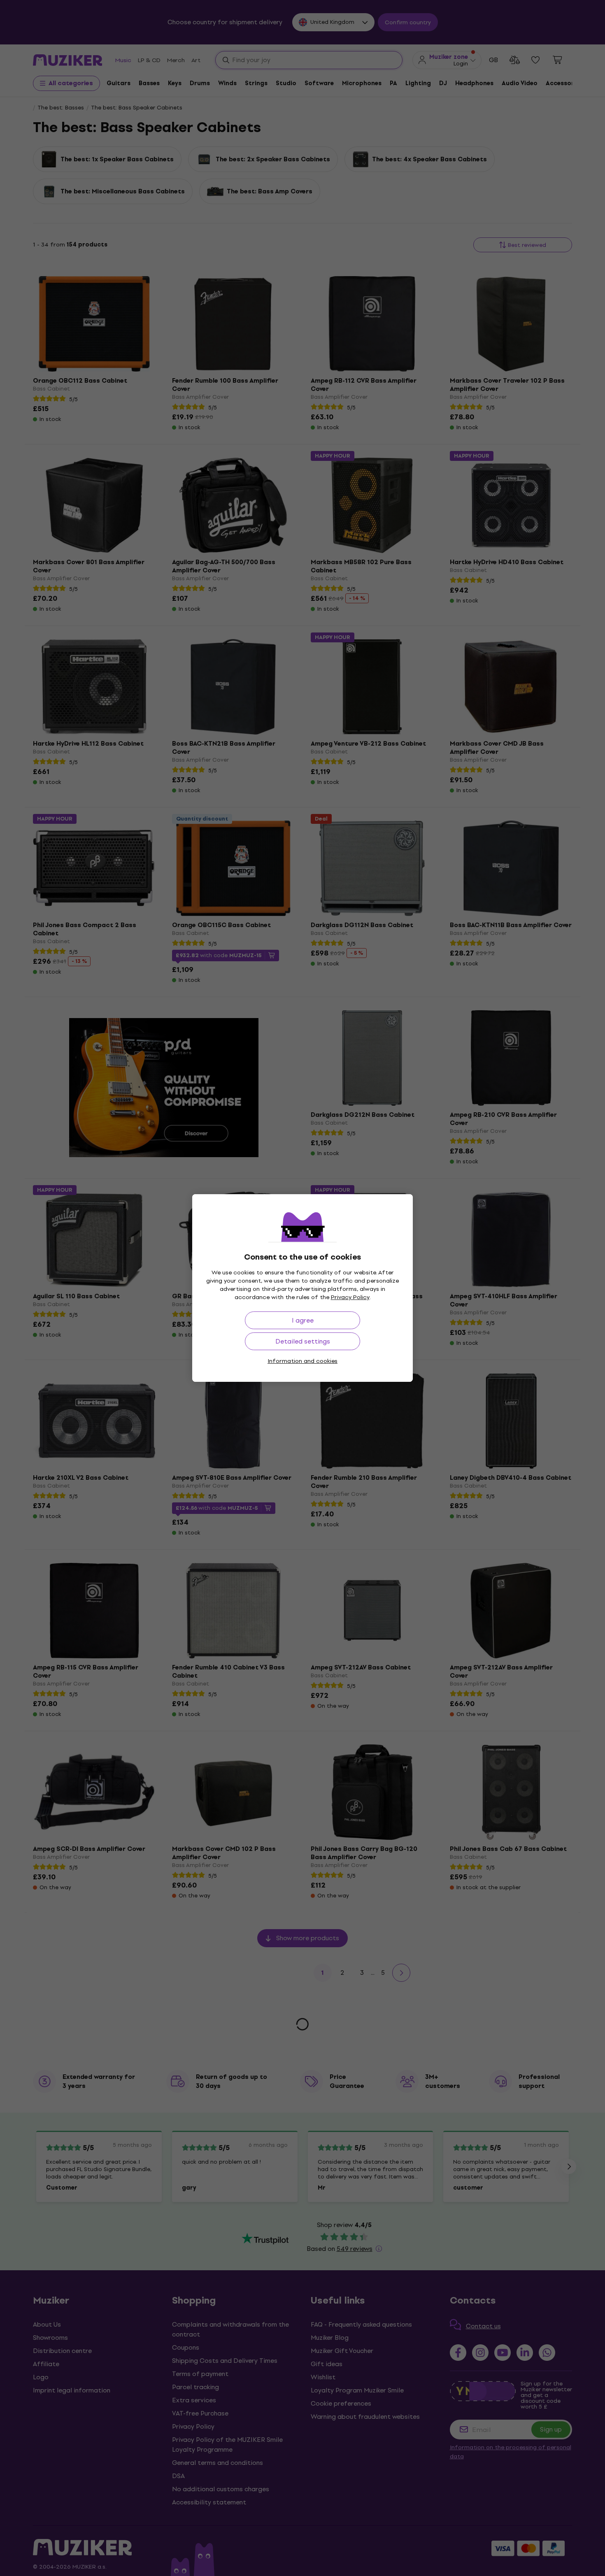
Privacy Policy (350, 1297)
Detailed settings (303, 1341)
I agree (303, 1320)
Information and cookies (302, 1361)
